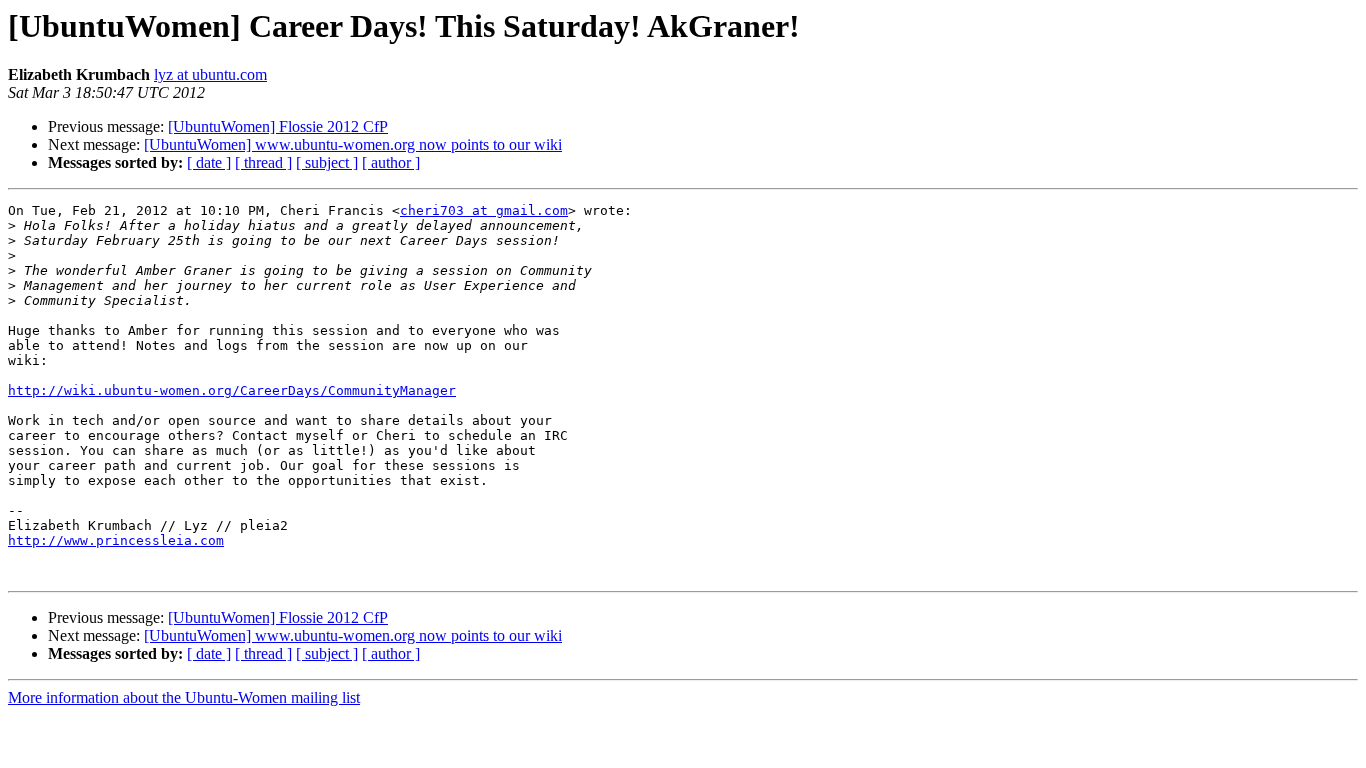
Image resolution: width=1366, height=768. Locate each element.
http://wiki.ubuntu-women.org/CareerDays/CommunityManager (232, 390)
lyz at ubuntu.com (210, 74)
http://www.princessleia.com (116, 540)
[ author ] (391, 162)
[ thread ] (263, 162)
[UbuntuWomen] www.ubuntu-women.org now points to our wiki (353, 144)
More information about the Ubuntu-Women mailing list (184, 697)
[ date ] (209, 162)
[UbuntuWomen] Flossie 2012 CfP (278, 126)
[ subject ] (327, 162)
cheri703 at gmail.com (484, 210)
